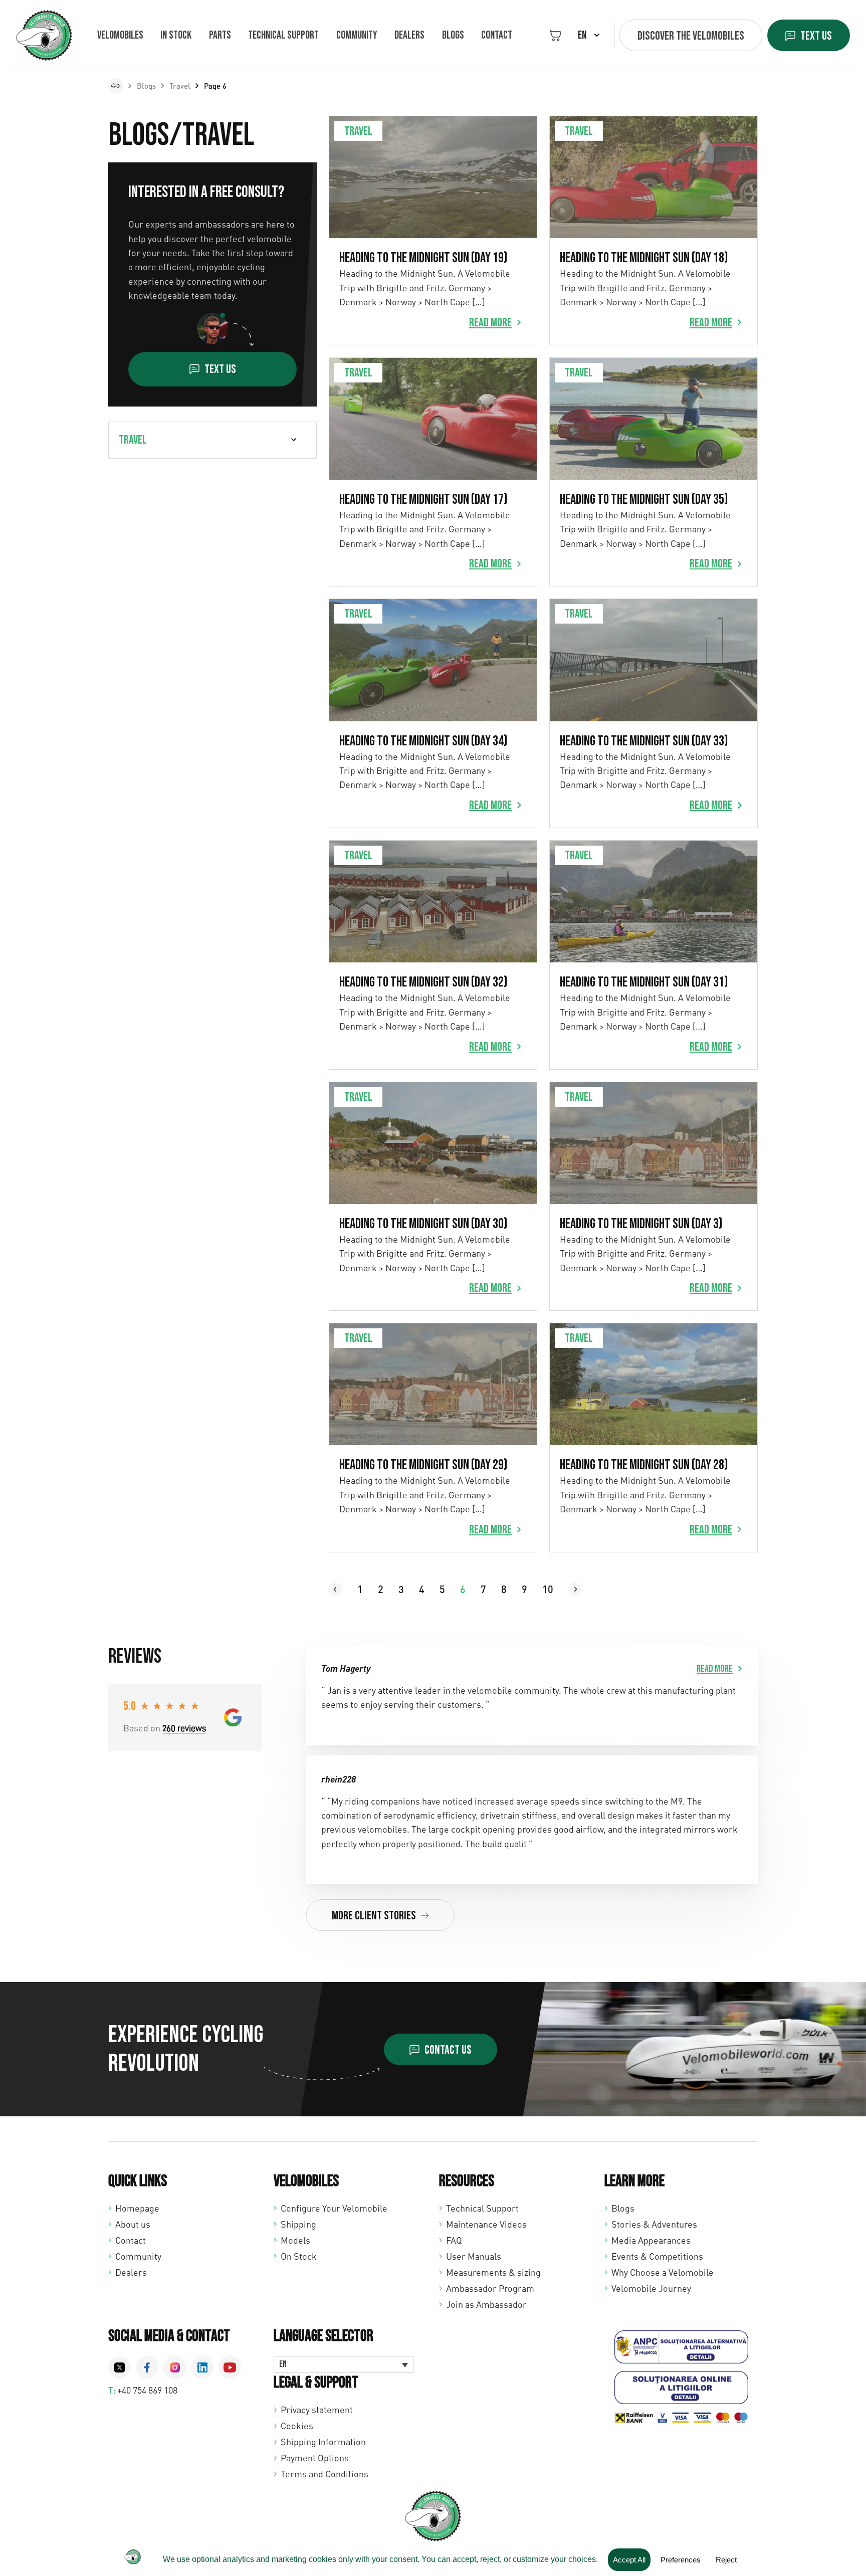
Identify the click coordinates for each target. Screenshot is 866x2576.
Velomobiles (120, 35)
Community (357, 35)
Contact (497, 35)
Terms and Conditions (324, 2474)
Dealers (409, 35)
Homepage (137, 2208)
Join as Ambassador (486, 2304)
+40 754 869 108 (147, 2390)
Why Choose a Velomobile (663, 2272)
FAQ (454, 2240)
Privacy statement (317, 2410)
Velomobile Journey (651, 2288)
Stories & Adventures (654, 2224)
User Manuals (474, 2256)
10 (548, 1589)
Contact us (448, 2050)
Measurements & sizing (493, 2272)
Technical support (283, 35)
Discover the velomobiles (691, 36)
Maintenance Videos (486, 2224)
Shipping (298, 2224)
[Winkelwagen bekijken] (556, 35)
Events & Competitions (657, 2256)
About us (133, 2224)
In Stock (176, 35)
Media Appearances (651, 2240)
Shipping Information (323, 2442)
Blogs (453, 35)
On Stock (299, 2256)
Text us (816, 36)
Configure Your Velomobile (334, 2208)
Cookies (297, 2426)
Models (295, 2240)
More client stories (374, 1916)
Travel (180, 86)
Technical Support (482, 2208)
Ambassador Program (490, 2288)
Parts (220, 35)
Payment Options (315, 2458)
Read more (490, 323)
